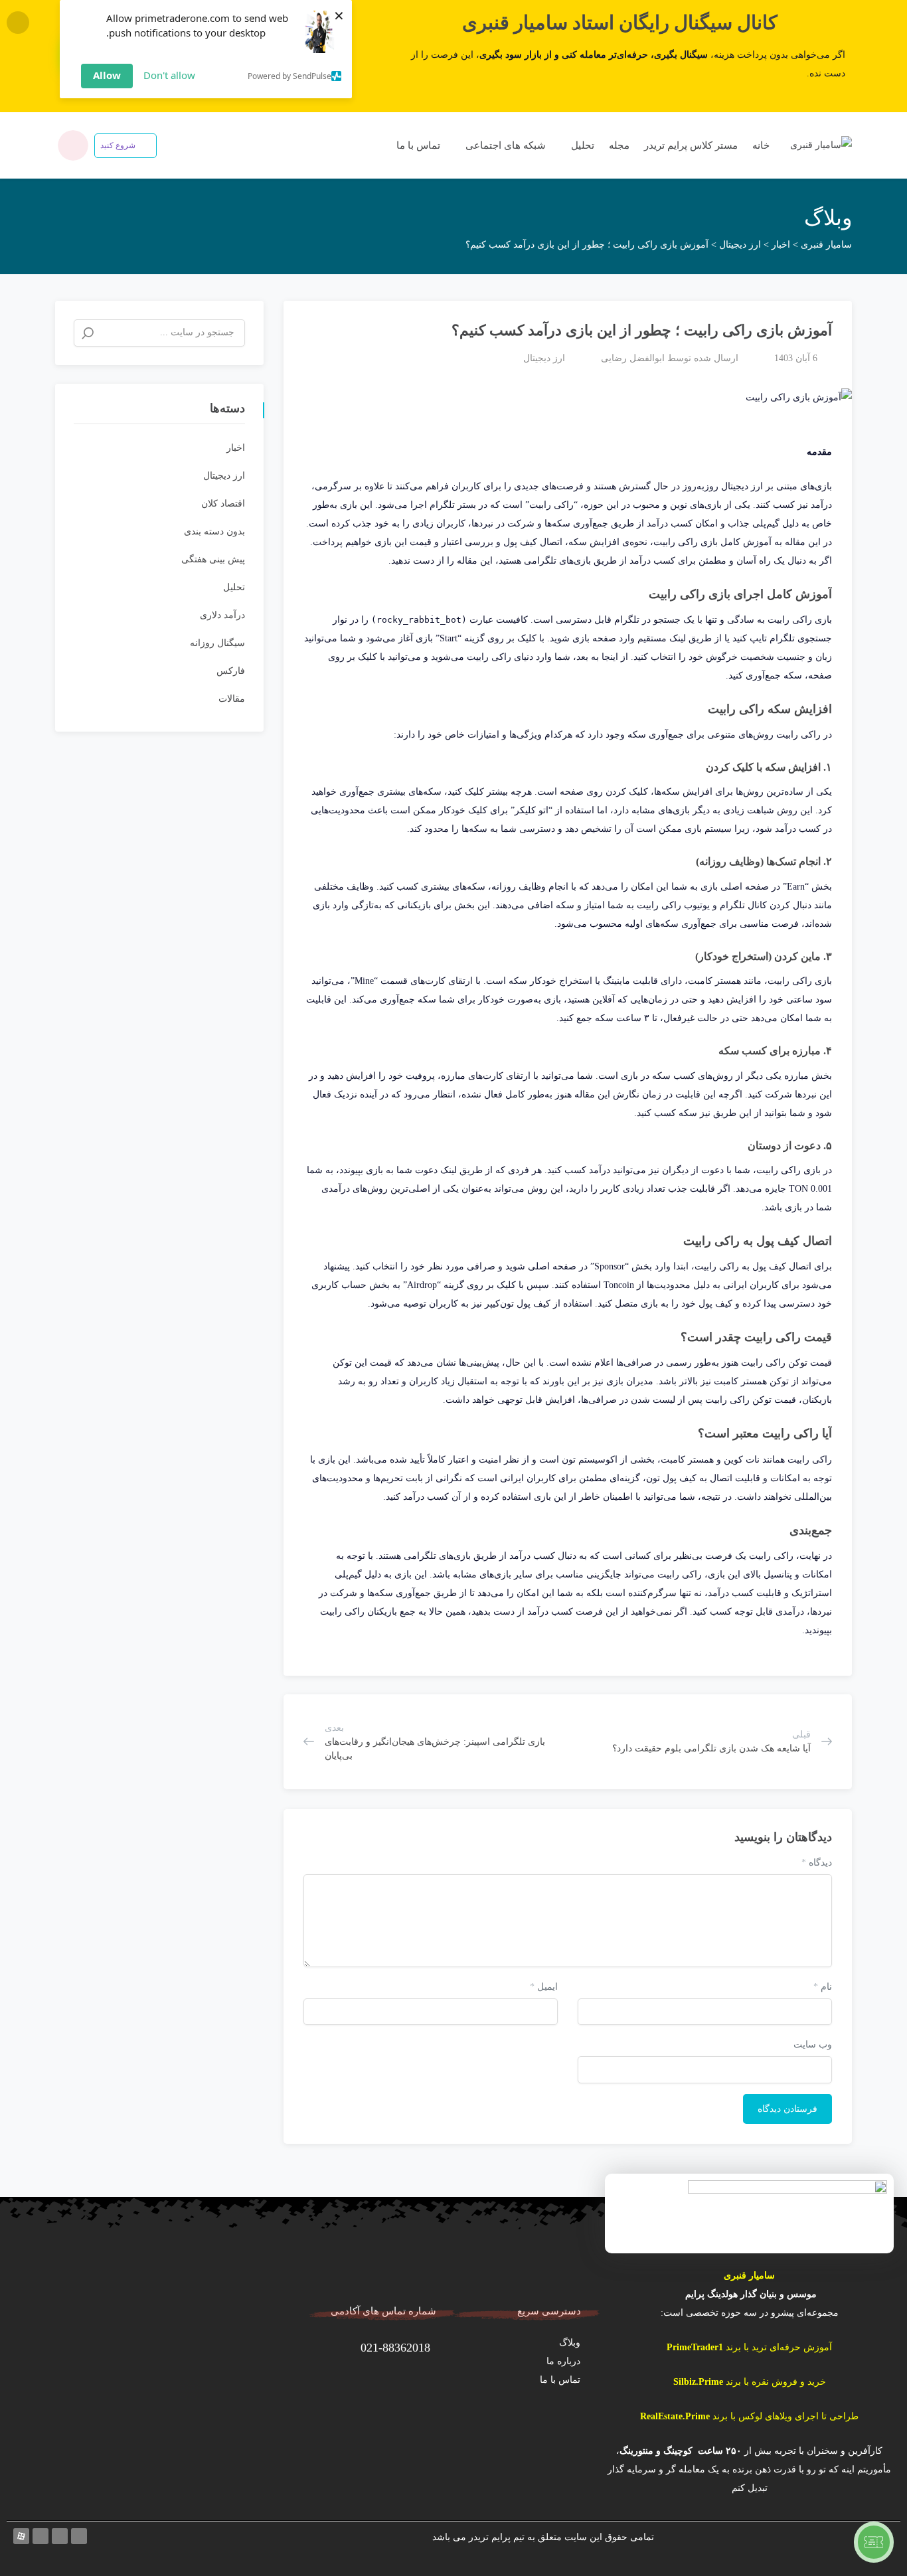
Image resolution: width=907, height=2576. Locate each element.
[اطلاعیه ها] (73, 145)
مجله (619, 145)
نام (823, 1987)
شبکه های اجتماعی (504, 145)
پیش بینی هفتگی (213, 559)
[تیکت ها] (874, 2542)
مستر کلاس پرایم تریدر (691, 145)
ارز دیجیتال (544, 358)
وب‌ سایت (813, 2045)
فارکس (231, 671)
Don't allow (169, 75)
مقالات (232, 699)
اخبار (236, 448)
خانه (761, 145)
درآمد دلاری (222, 615)
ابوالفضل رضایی (633, 358)
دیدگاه (817, 1863)
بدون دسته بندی (214, 531)
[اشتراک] (300, 325)
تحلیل (581, 145)
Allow (107, 75)
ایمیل (544, 1987)
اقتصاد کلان (223, 504)
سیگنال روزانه (217, 643)
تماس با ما (417, 145)
